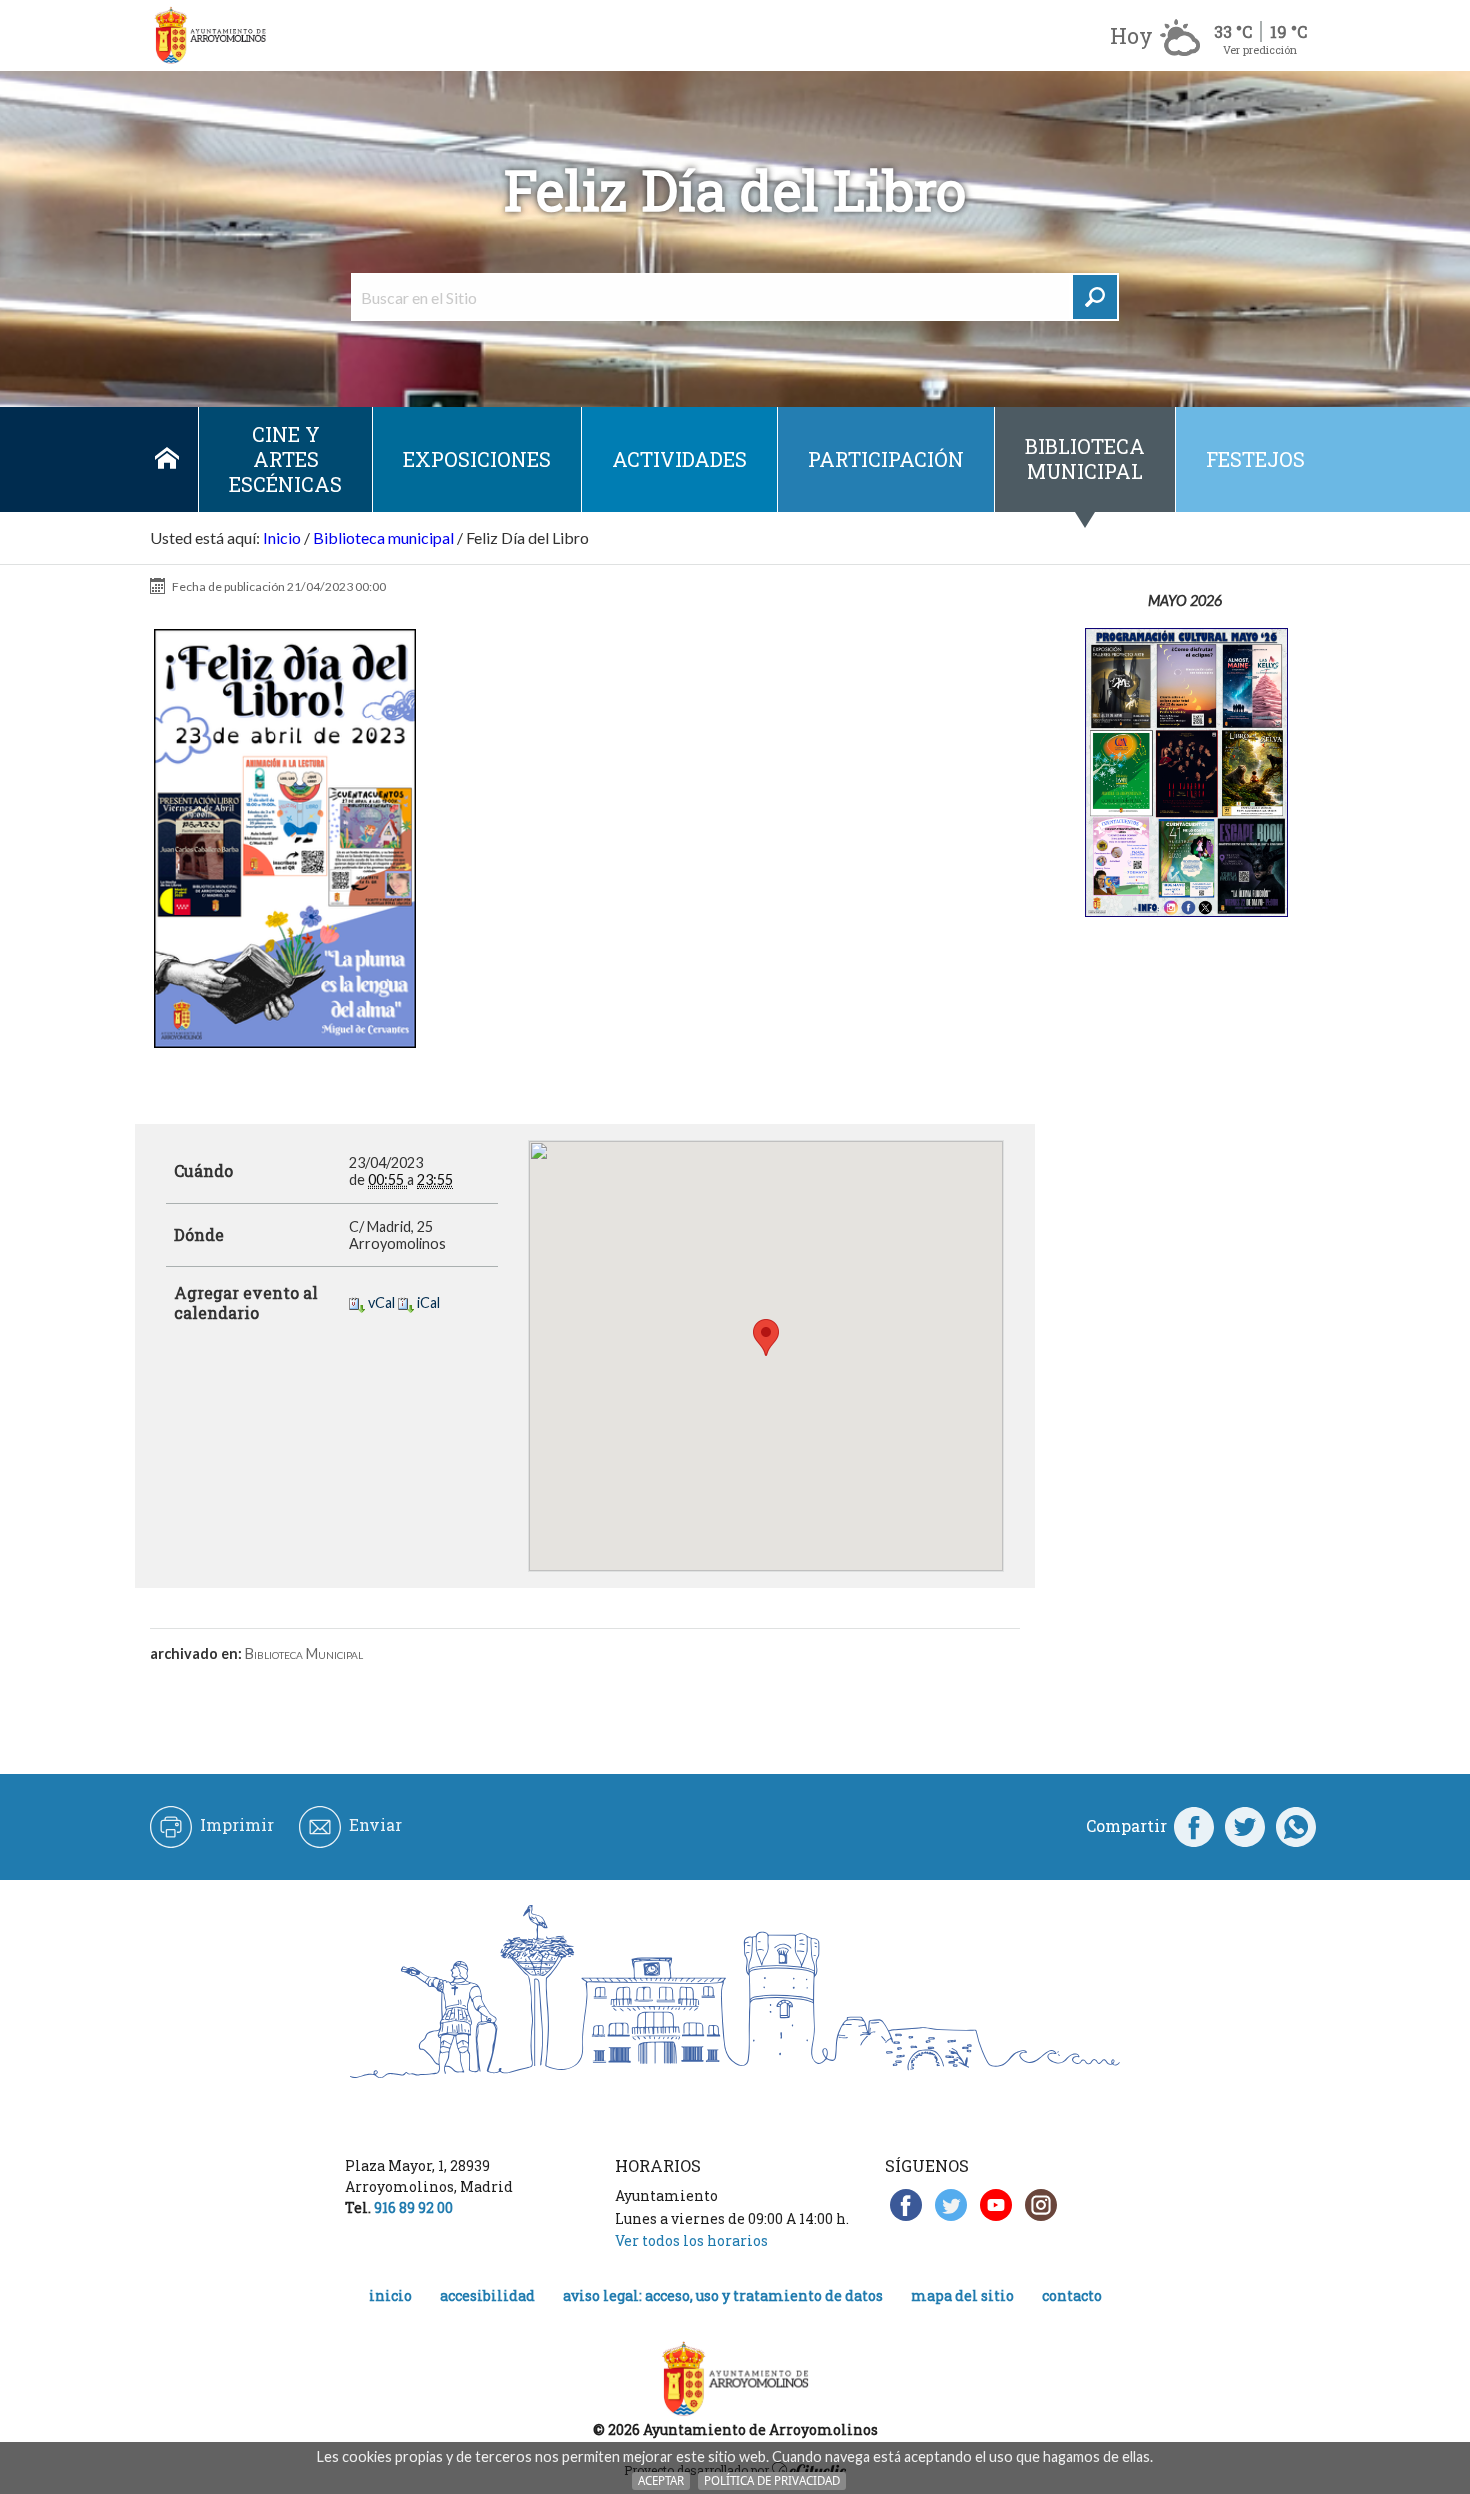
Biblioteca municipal (1085, 458)
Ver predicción (1260, 49)
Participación (886, 459)
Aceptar (661, 2480)
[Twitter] (1245, 1826)
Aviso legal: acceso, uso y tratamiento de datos (723, 2295)
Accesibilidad (487, 2295)
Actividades (679, 459)
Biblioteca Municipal (304, 1653)
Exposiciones (477, 459)
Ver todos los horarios (691, 2240)
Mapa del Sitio (962, 2295)
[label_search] (1095, 297)
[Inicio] (210, 35)
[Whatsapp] (1296, 1826)
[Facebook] (1194, 1826)
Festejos (1255, 459)
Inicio (166, 459)
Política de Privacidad (772, 2480)
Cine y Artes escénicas (285, 459)
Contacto (1072, 2295)
